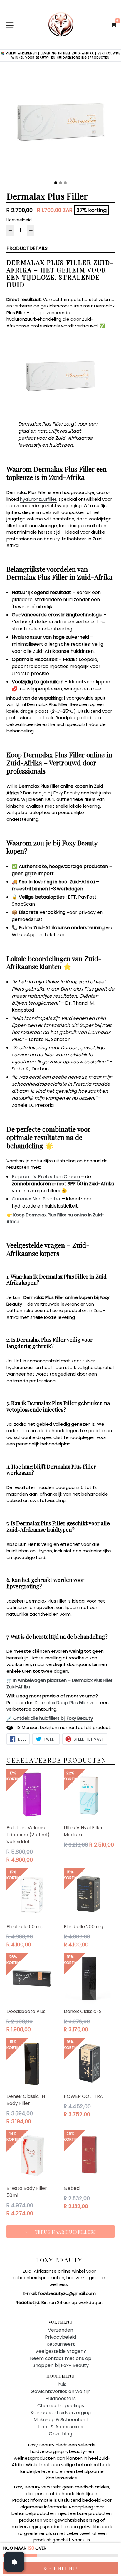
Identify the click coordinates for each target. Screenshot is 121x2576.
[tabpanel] (60, 124)
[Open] (14, 2562)
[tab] (56, 183)
